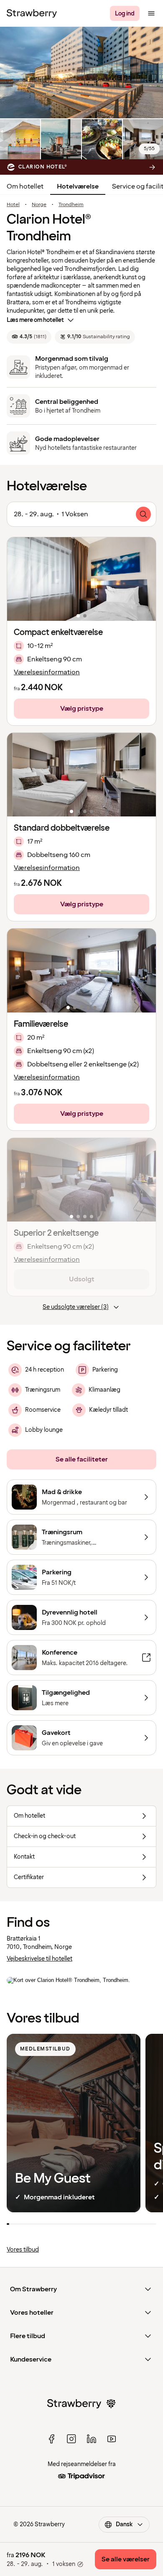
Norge (39, 205)
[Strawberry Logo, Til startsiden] (32, 13)
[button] (81, 579)
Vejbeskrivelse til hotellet (39, 1959)
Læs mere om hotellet (35, 320)
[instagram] (71, 2439)
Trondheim (71, 205)
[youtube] (112, 2439)
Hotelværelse (78, 186)
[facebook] (51, 2439)
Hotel (13, 205)
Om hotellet (25, 186)
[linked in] (92, 2439)
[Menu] (151, 13)
